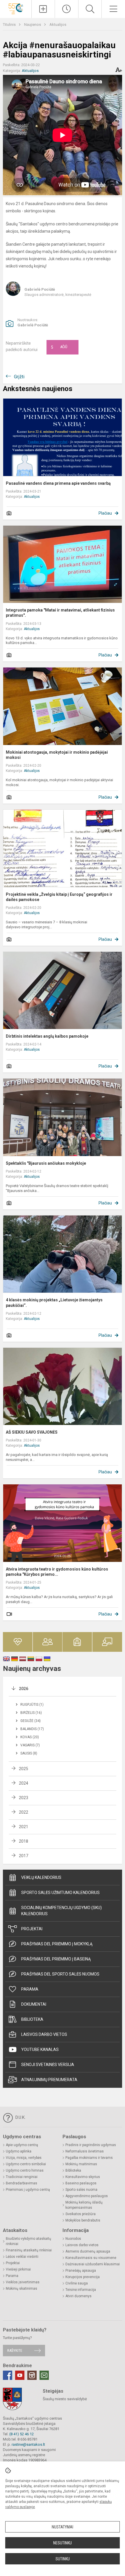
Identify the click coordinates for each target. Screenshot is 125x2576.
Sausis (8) (29, 1753)
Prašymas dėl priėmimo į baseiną (56, 1959)
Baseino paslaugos (81, 2183)
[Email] (44, 2375)
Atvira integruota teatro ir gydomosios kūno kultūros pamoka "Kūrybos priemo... (57, 1572)
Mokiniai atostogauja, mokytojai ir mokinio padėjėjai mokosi (57, 755)
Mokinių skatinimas (22, 2289)
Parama (30, 1989)
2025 (24, 1769)
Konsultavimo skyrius (83, 2177)
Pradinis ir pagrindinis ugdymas (91, 2145)
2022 (24, 1812)
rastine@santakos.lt (28, 2444)
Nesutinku (63, 2543)
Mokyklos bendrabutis (83, 2220)
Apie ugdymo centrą (22, 2145)
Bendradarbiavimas (22, 2183)
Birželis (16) (31, 1713)
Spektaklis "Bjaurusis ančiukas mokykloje (46, 1163)
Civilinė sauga (77, 2283)
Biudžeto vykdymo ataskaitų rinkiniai (28, 2241)
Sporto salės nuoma (81, 2190)
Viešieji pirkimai (18, 2269)
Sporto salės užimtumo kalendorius (60, 1893)
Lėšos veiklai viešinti (22, 2257)
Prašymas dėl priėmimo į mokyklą (57, 1944)
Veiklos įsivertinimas (23, 2282)
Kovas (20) (30, 1737)
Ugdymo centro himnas (25, 2170)
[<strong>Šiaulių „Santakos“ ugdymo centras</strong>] (16, 8)
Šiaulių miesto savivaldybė (65, 2399)
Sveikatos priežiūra (81, 2214)
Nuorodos (73, 2239)
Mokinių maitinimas (81, 2164)
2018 (24, 1841)
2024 (24, 1783)
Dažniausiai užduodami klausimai (93, 2264)
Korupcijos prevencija (83, 2277)
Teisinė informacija (81, 2290)
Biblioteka (32, 2019)
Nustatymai (63, 2527)
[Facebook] (8, 2375)
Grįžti (19, 377)
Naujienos (33, 25)
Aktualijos (58, 25)
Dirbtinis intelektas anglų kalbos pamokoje (47, 1036)
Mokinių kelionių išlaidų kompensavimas (84, 2205)
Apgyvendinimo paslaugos (87, 2196)
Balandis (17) (32, 1729)
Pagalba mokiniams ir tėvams (89, 2158)
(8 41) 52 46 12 (22, 2434)
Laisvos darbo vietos (44, 2034)
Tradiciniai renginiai (22, 2177)
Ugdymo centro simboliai (26, 2164)
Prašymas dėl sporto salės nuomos (60, 1974)
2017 (24, 1856)
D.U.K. (20, 2117)
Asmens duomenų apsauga (88, 2251)
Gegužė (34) (31, 1721)
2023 (24, 1798)
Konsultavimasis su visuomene (91, 2258)
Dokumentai (34, 2004)
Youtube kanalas (40, 2049)
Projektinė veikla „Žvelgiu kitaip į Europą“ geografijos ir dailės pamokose (59, 897)
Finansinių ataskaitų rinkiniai (29, 2250)
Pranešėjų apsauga (81, 2271)
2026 (24, 1689)
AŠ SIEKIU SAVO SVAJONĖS (32, 1432)
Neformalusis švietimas (85, 2151)
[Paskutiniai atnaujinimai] (67, 9)
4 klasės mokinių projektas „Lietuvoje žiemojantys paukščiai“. (54, 1303)
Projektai (32, 1929)
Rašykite (15, 2350)
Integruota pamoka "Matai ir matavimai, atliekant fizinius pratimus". (60, 613)
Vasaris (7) (30, 1745)
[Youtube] (20, 2375)
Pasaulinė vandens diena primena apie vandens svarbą (58, 483)
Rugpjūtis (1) (32, 1705)
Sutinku (63, 2559)
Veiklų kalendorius (41, 1877)
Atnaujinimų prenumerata (49, 2080)
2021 (24, 1827)
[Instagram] (32, 2375)
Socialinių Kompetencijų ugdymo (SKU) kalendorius (61, 1911)
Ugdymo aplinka (19, 2151)
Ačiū (59, 347)
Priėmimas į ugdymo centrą (28, 2190)
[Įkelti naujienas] (43, 9)
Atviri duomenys (78, 2296)
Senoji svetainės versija (48, 2065)
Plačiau (105, 513)
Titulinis (10, 25)
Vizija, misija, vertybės (24, 2158)
